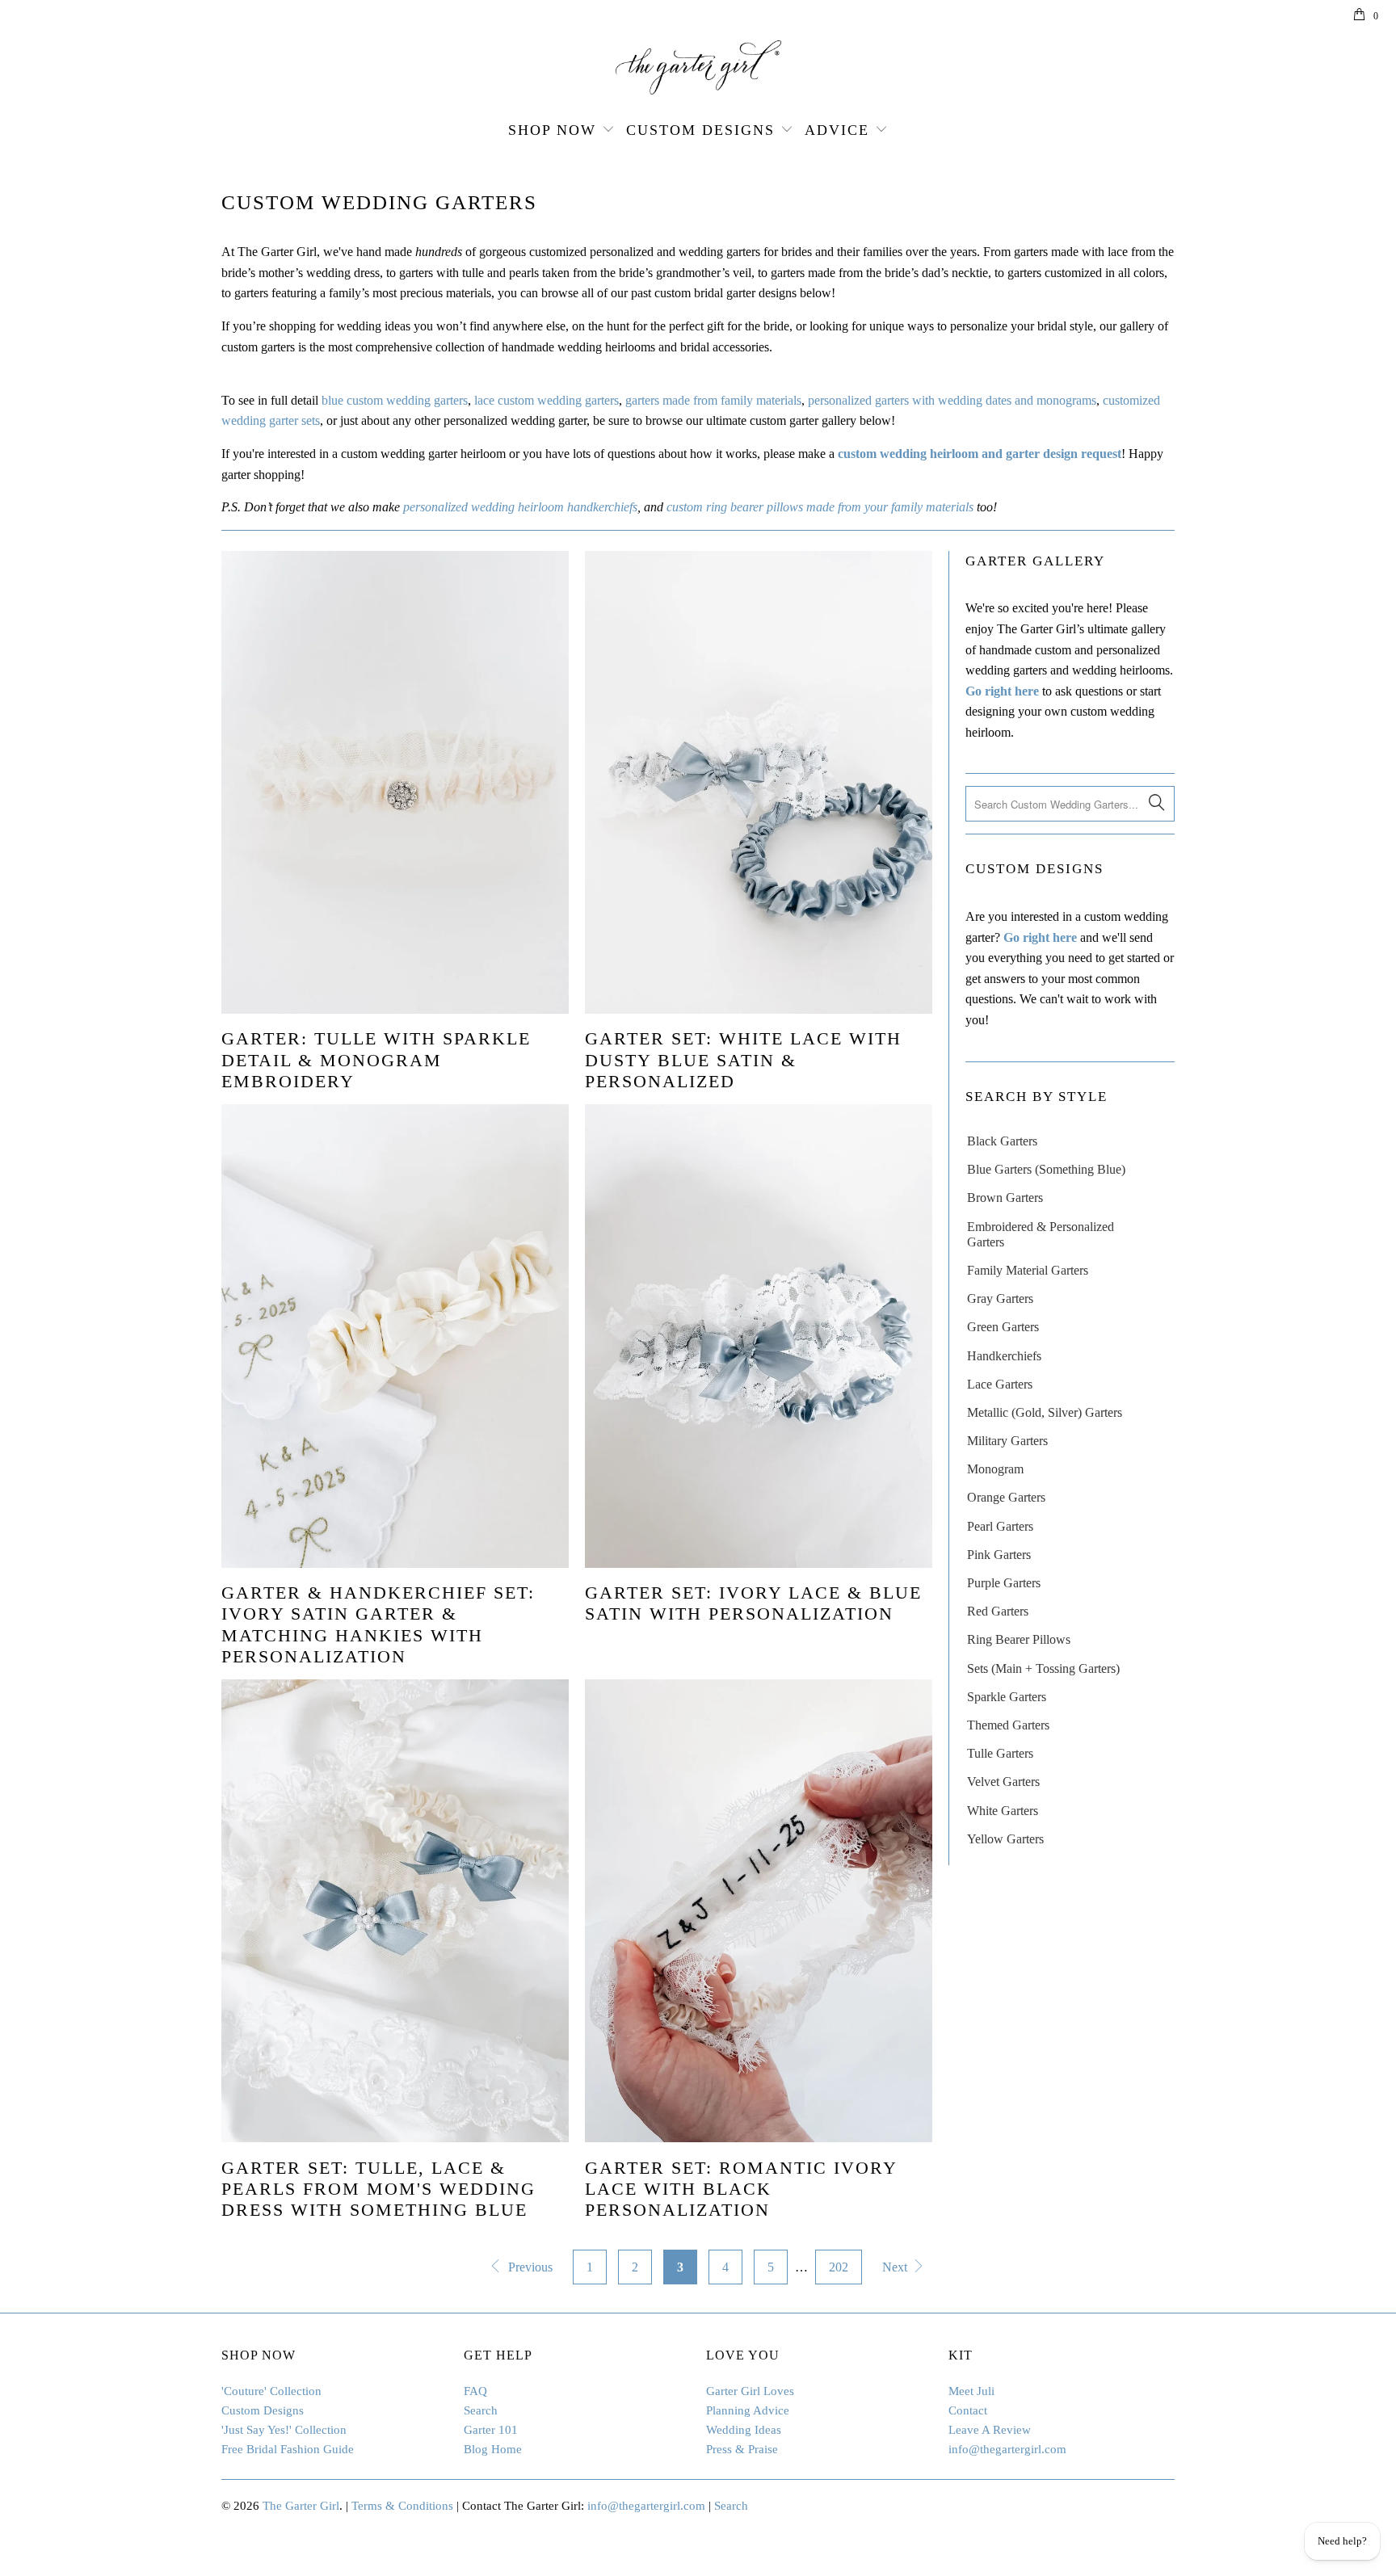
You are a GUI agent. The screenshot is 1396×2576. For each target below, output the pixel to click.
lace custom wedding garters (547, 400)
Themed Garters (1008, 1725)
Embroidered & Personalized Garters (1041, 1234)
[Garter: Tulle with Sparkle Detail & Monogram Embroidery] (395, 782)
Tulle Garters (1000, 1753)
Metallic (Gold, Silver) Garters (1045, 1412)
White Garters (1003, 1811)
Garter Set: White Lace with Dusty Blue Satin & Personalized (743, 1060)
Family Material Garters (1028, 1270)
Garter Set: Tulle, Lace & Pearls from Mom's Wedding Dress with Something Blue (378, 2189)
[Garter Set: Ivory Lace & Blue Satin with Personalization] (759, 1336)
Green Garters (1003, 1327)
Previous (529, 2267)
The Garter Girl (301, 2506)
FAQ (475, 2391)
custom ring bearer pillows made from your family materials (820, 507)
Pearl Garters (1000, 1526)
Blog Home (493, 2449)
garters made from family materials (713, 400)
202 (839, 2267)
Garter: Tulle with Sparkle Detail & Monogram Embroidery (376, 1060)
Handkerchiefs (1004, 1356)
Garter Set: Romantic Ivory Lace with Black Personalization (741, 2189)
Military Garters (1007, 1441)
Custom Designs (700, 130)
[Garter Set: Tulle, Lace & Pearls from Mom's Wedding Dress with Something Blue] (395, 1911)
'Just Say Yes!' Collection (284, 2430)
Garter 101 (491, 2430)
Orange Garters (1006, 1497)
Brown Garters (1005, 1198)
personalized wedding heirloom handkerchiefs (520, 507)
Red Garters (998, 1611)
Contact (968, 2410)
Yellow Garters (1005, 1839)
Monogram (995, 1469)
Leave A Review (990, 2430)
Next (896, 2267)
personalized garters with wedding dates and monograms (952, 400)
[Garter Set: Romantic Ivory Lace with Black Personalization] (759, 1911)
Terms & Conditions (402, 2506)
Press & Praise (742, 2449)
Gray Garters (1000, 1299)
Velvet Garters (1003, 1782)
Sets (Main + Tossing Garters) (1043, 1668)
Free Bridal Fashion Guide (288, 2449)
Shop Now (552, 130)
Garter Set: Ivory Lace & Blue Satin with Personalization (753, 1603)
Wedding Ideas (744, 2430)
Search (481, 2410)
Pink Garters (999, 1555)
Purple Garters (1004, 1583)
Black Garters (1002, 1141)
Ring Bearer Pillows (1019, 1639)
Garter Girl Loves (750, 2391)
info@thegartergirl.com (1007, 2449)
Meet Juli (971, 2391)
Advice (837, 130)
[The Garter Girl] (698, 67)
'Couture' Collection (271, 2391)
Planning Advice (748, 2410)
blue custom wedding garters (395, 400)
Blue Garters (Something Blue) (1046, 1169)
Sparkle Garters (1007, 1697)
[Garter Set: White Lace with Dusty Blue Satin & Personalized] (759, 782)
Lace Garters (1000, 1384)
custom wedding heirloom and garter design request (980, 454)
